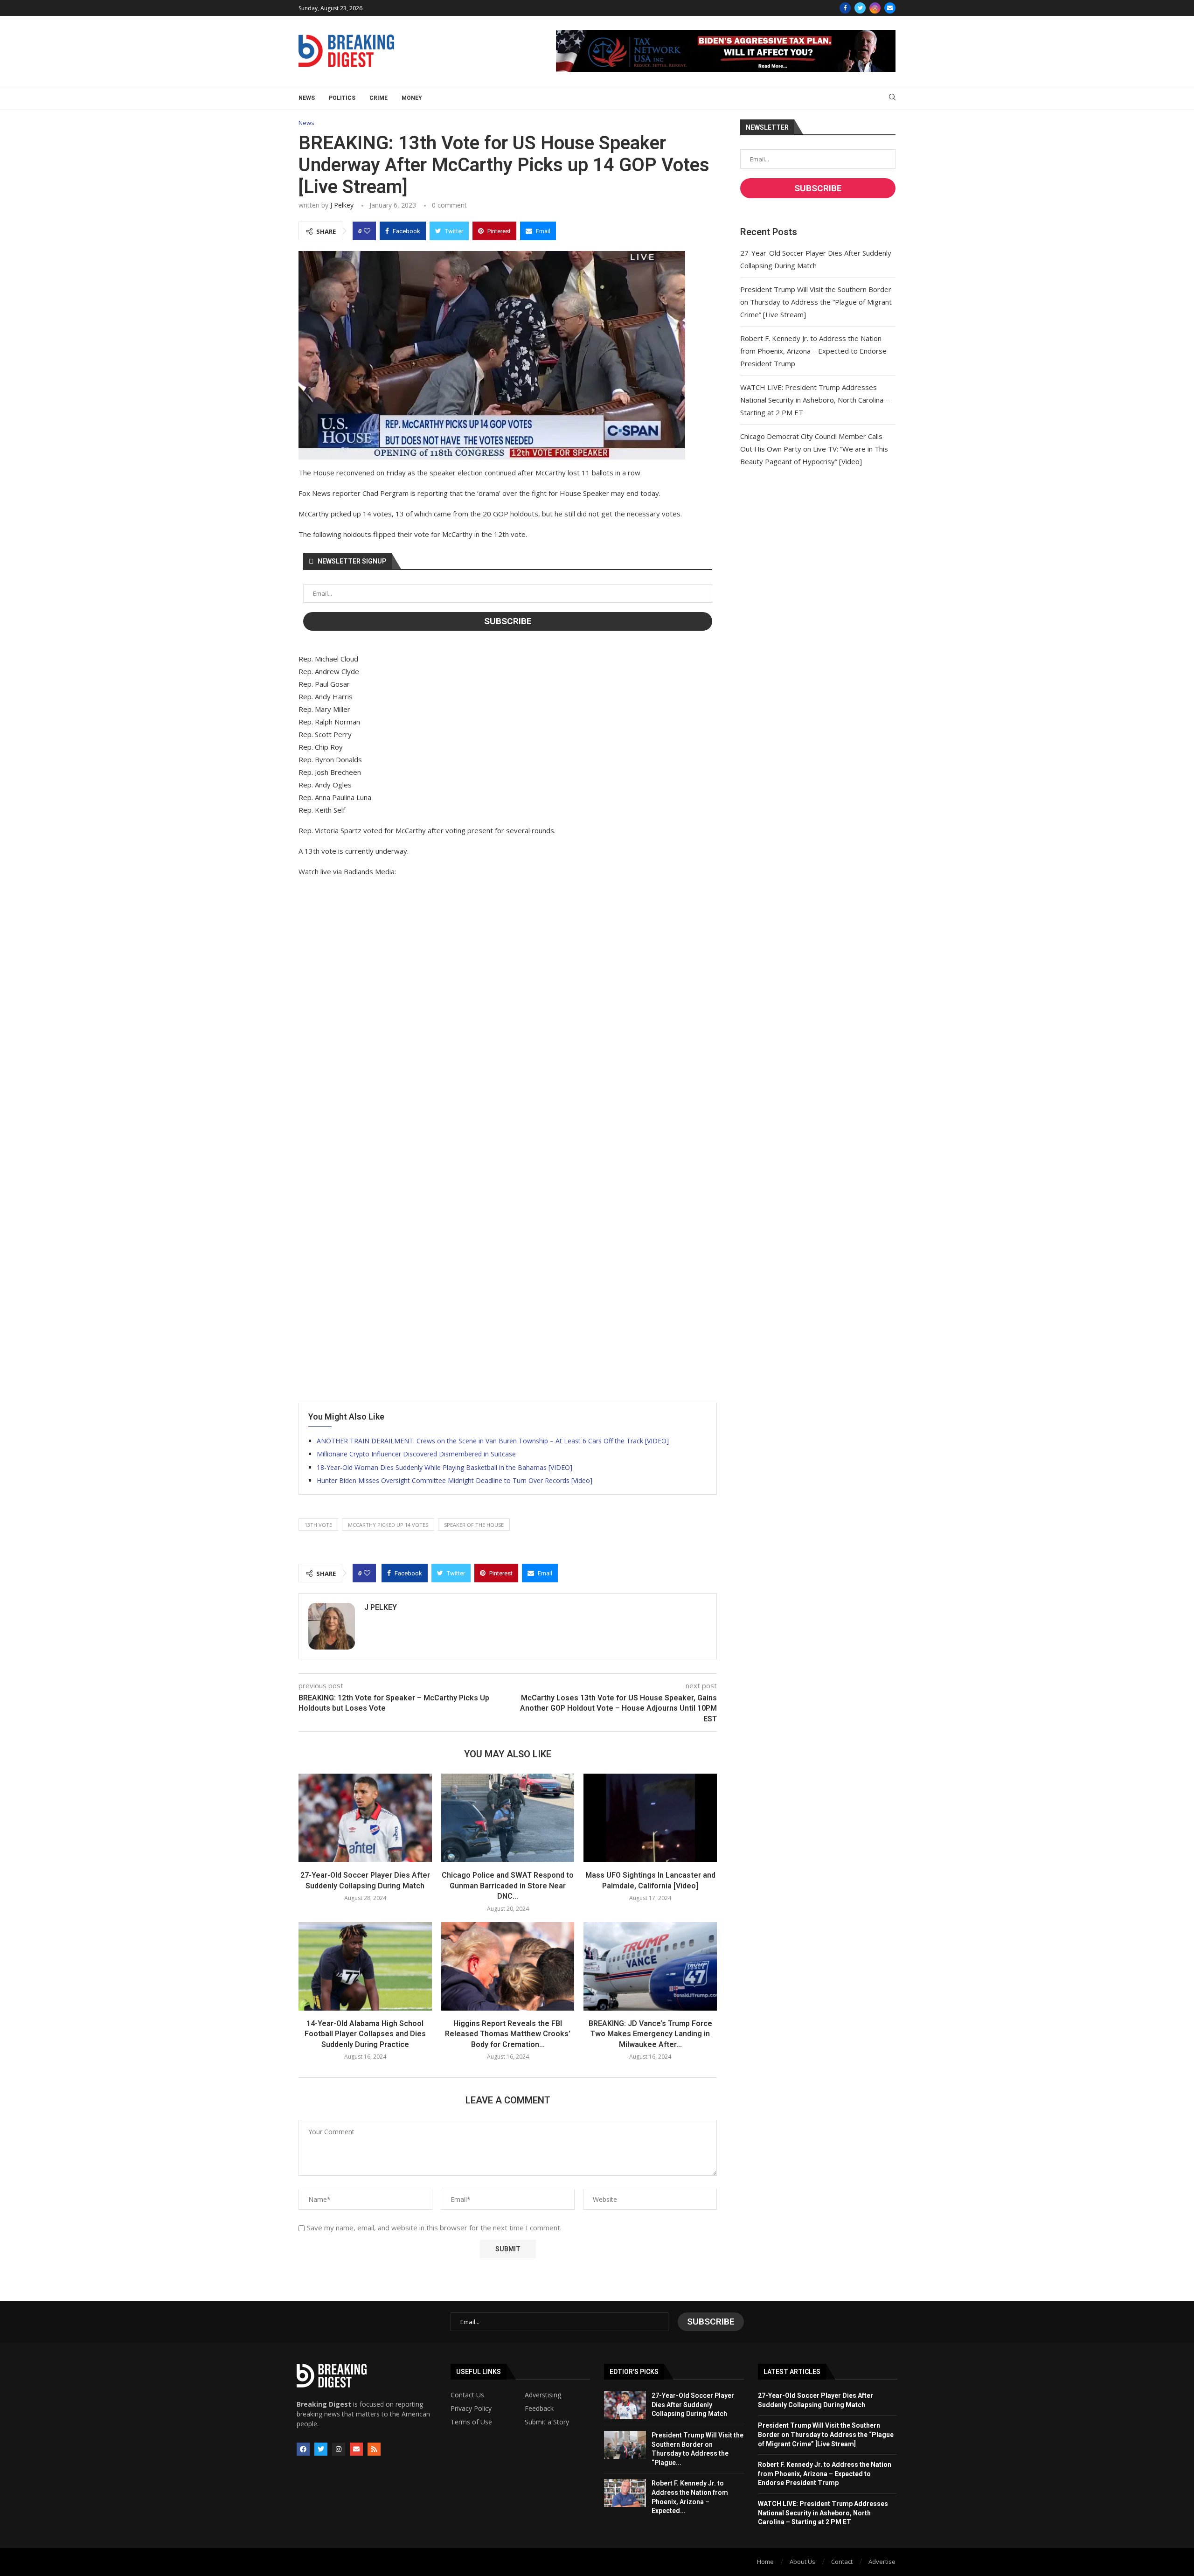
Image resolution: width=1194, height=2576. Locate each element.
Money (412, 98)
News (307, 98)
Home (765, 2562)
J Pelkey (342, 205)
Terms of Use (471, 2422)
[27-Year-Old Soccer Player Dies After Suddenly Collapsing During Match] (365, 1818)
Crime (378, 98)
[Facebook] (845, 8)
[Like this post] (367, 231)
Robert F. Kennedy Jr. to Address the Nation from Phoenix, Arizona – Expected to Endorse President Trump (813, 351)
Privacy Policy (471, 2409)
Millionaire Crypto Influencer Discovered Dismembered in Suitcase (416, 1454)
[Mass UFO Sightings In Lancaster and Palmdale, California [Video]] (650, 1818)
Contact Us (467, 2395)
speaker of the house (474, 1525)
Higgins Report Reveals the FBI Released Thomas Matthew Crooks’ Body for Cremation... (508, 2034)
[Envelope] (356, 2449)
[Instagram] (875, 8)
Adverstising (543, 2395)
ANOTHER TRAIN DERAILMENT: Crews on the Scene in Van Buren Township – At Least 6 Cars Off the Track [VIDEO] (493, 1441)
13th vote (318, 1525)
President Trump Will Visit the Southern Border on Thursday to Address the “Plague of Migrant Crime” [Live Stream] (816, 302)
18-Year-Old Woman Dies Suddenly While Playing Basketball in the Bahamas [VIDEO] (444, 1467)
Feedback (539, 2409)
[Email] (890, 8)
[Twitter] (860, 8)
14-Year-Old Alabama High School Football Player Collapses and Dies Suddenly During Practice (365, 2034)
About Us (802, 2562)
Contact (842, 2562)
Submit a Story (547, 2422)
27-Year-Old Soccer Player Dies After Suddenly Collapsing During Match (693, 2405)
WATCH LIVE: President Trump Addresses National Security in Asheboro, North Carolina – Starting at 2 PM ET (815, 400)
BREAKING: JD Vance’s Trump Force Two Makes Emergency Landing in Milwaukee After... (650, 2034)
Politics (342, 98)
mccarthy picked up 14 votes (388, 1525)
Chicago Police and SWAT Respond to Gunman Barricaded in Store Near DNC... (508, 1886)
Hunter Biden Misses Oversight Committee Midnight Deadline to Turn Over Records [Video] (455, 1480)
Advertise (882, 2562)
